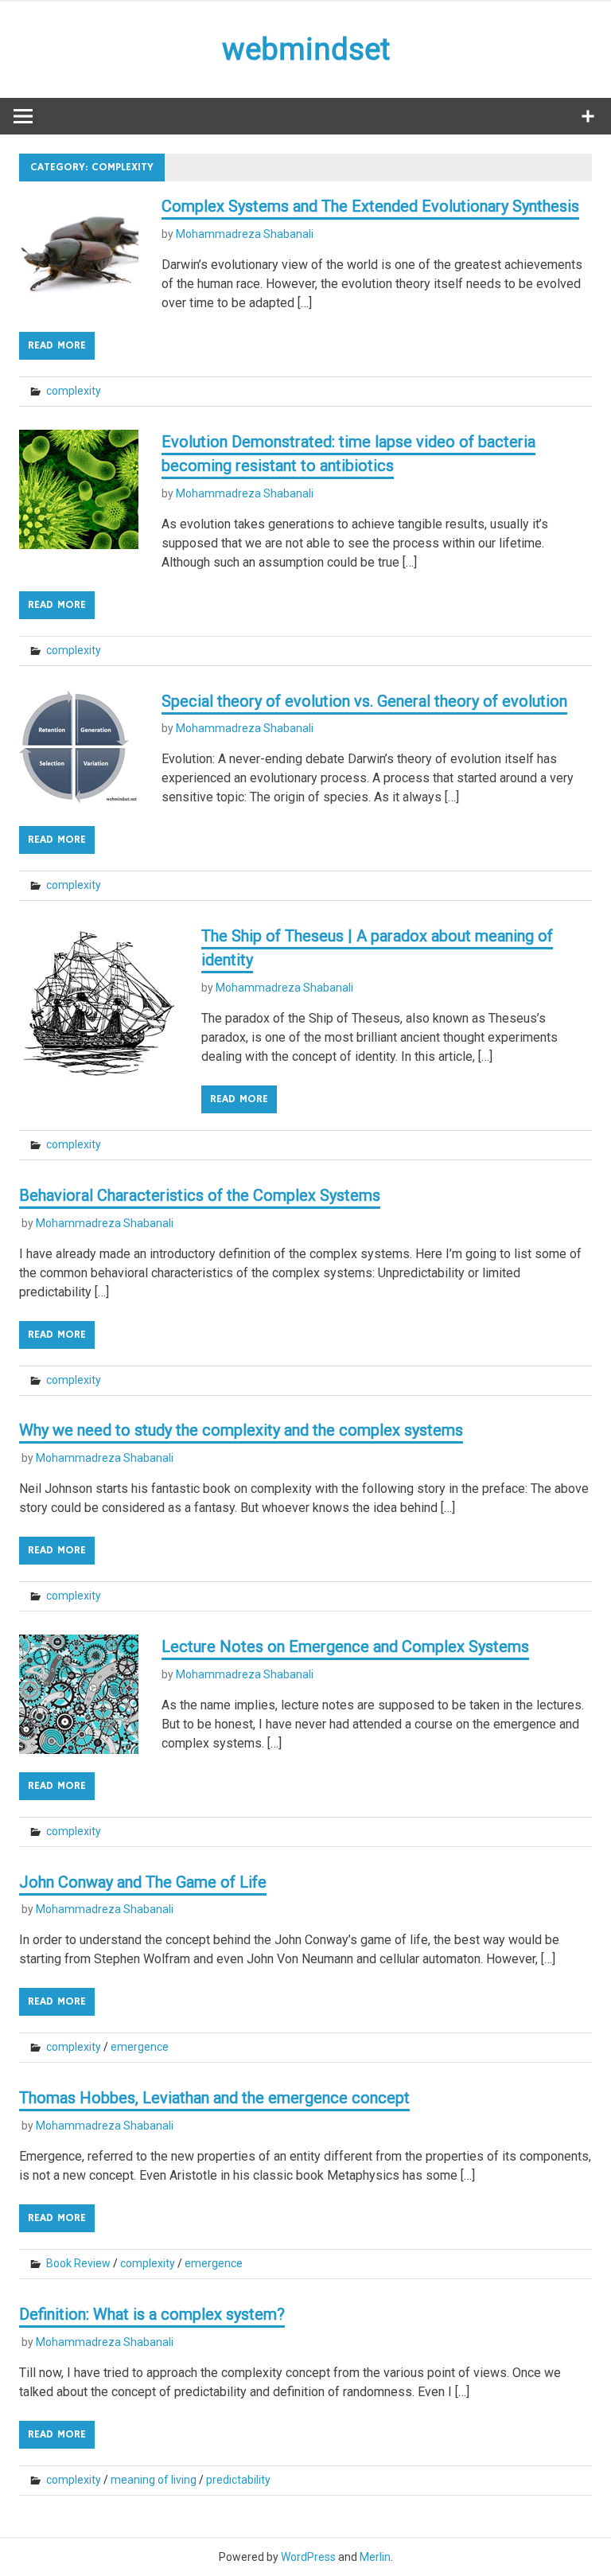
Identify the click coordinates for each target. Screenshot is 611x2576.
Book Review (78, 2263)
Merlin (375, 2557)
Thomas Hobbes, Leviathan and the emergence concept (214, 2098)
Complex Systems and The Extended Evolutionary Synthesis (370, 206)
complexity (74, 391)
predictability (238, 2480)
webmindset (306, 49)
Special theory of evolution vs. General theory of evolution (364, 701)
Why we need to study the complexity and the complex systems (241, 1430)
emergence (140, 2047)
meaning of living (154, 2480)
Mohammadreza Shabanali (245, 234)
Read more (57, 345)
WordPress (308, 2557)
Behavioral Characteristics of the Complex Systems (200, 1195)
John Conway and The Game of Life (143, 1882)
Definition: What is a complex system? (152, 2314)
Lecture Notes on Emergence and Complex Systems (345, 1647)
